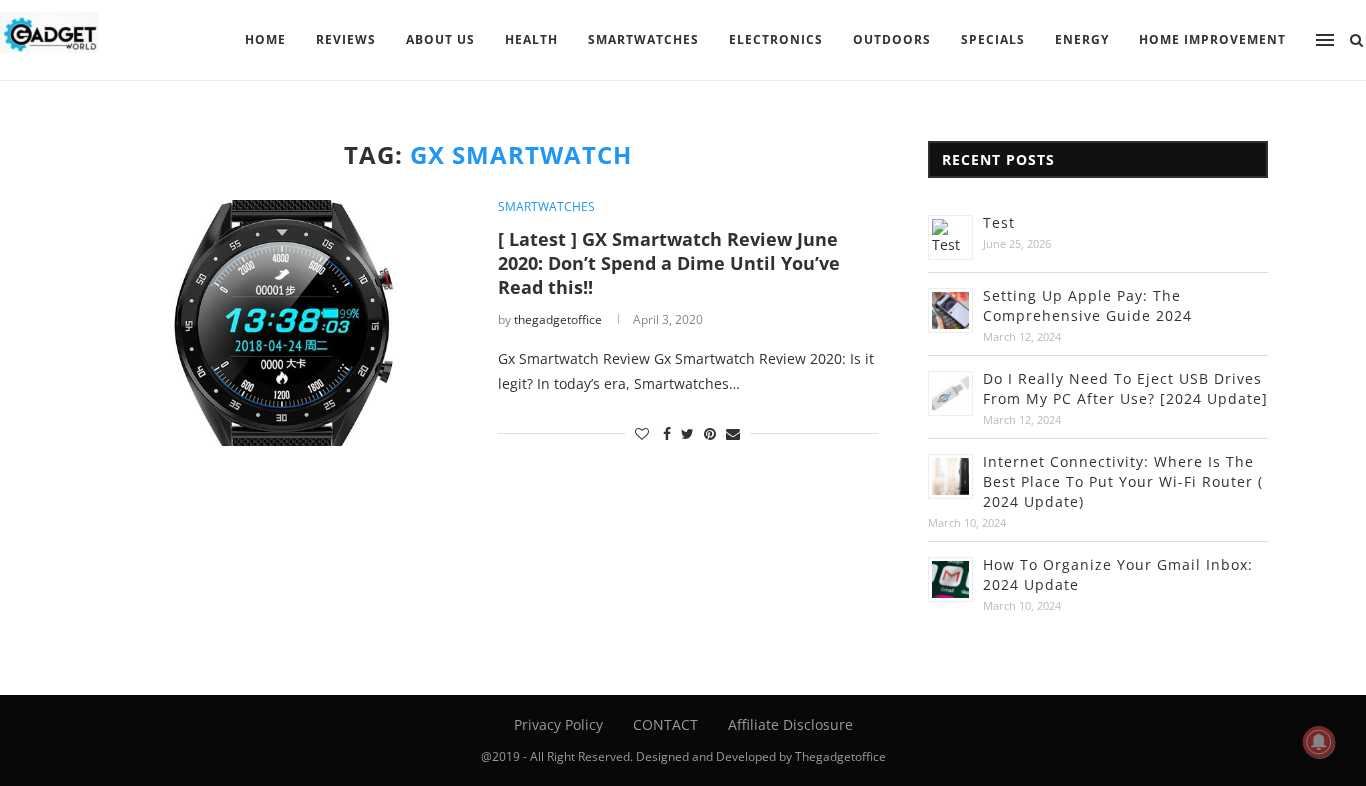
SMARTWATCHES (643, 39)
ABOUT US (440, 39)
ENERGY (1082, 39)
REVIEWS (346, 39)
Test (999, 222)
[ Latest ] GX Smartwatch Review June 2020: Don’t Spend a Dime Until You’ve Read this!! (669, 263)
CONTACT (665, 724)
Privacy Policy (558, 724)
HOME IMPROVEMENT (1212, 39)
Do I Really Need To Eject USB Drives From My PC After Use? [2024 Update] (1125, 388)
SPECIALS (993, 39)
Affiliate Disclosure (790, 724)
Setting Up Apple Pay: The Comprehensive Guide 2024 (1087, 305)
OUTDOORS (892, 39)
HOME (265, 39)
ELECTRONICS (776, 39)
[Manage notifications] (1319, 742)
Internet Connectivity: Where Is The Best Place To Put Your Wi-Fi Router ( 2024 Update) (1123, 481)
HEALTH (531, 39)
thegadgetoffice (558, 319)
